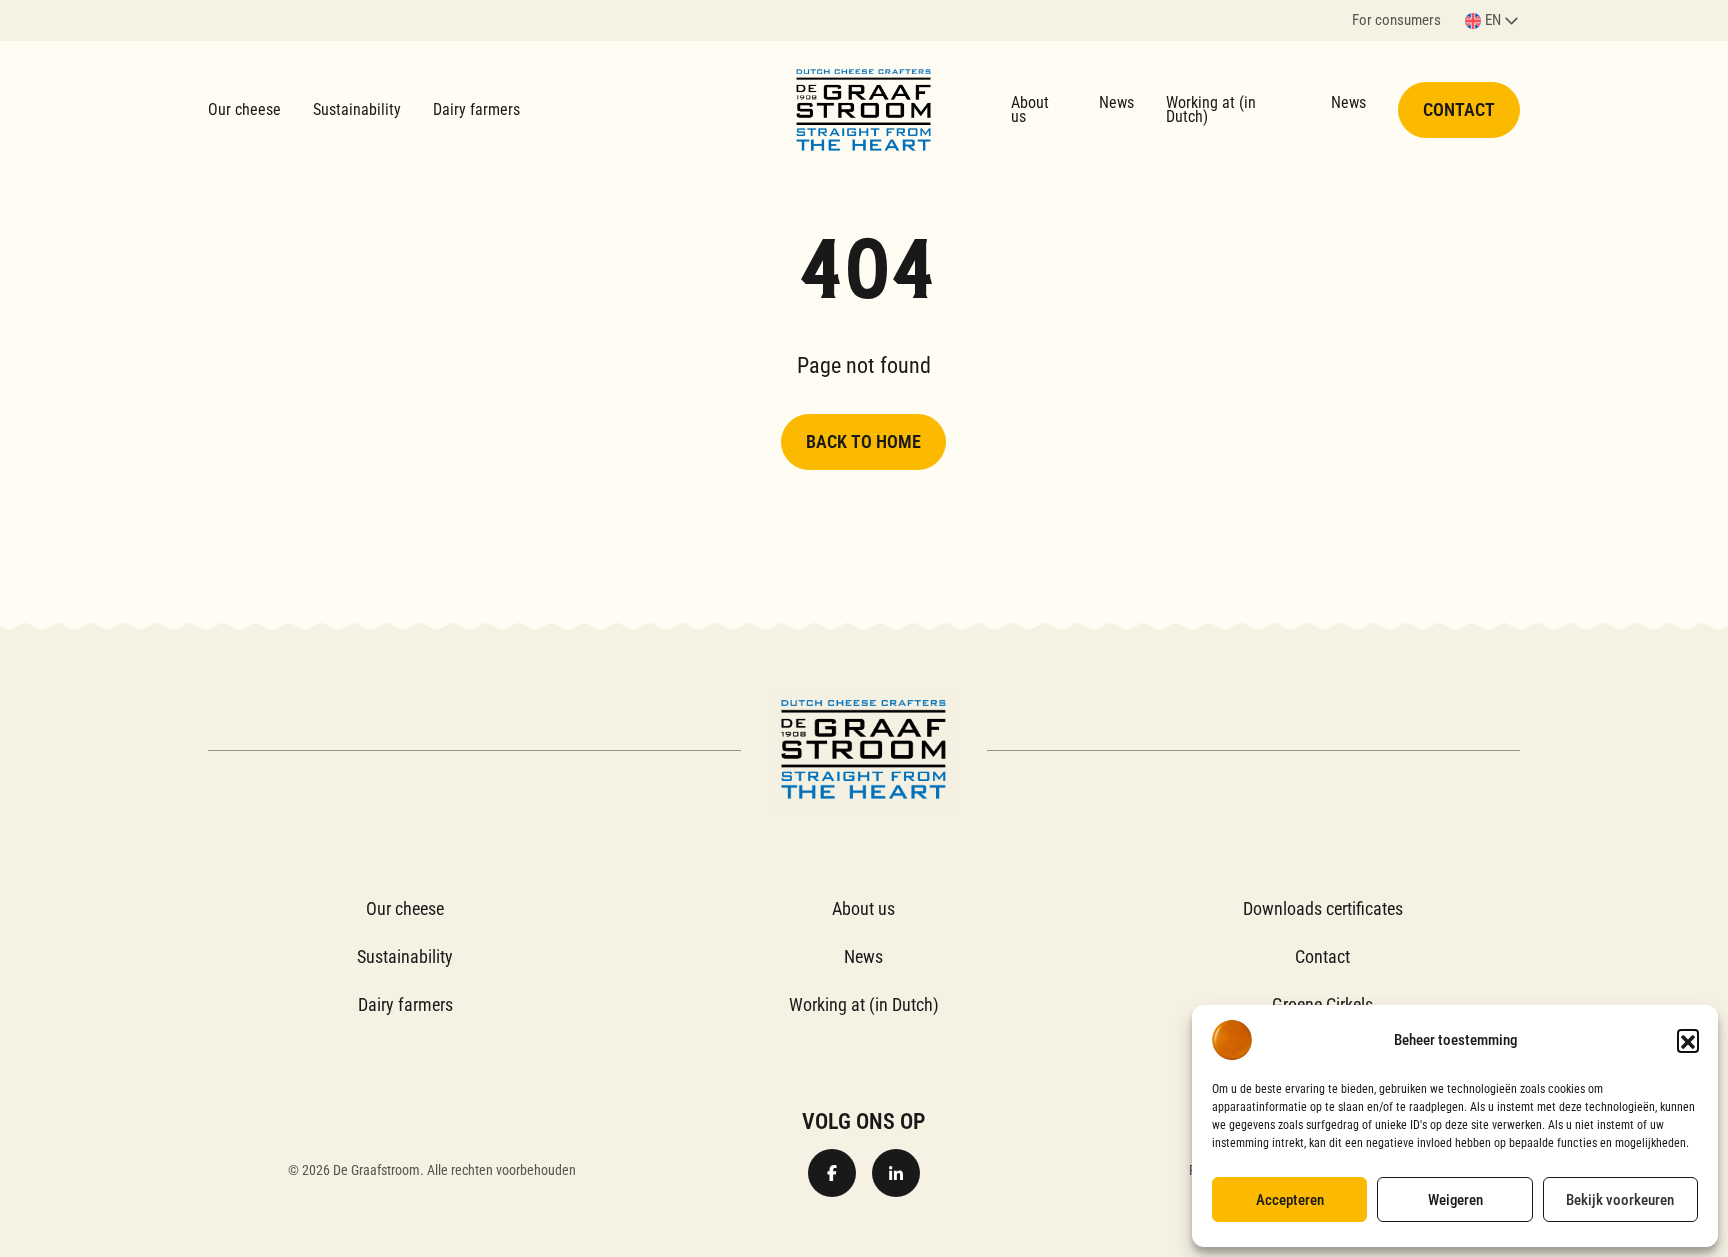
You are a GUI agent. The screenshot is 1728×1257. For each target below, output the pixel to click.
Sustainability (357, 109)
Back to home (863, 441)
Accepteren (1290, 1200)
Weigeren (1455, 1200)
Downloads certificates (1323, 908)
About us (1030, 109)
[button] (1688, 1040)
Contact (1459, 109)
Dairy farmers (476, 109)
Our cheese (244, 109)
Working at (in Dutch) (1211, 109)
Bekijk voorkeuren (1620, 1200)
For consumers (1396, 21)
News (1116, 102)
